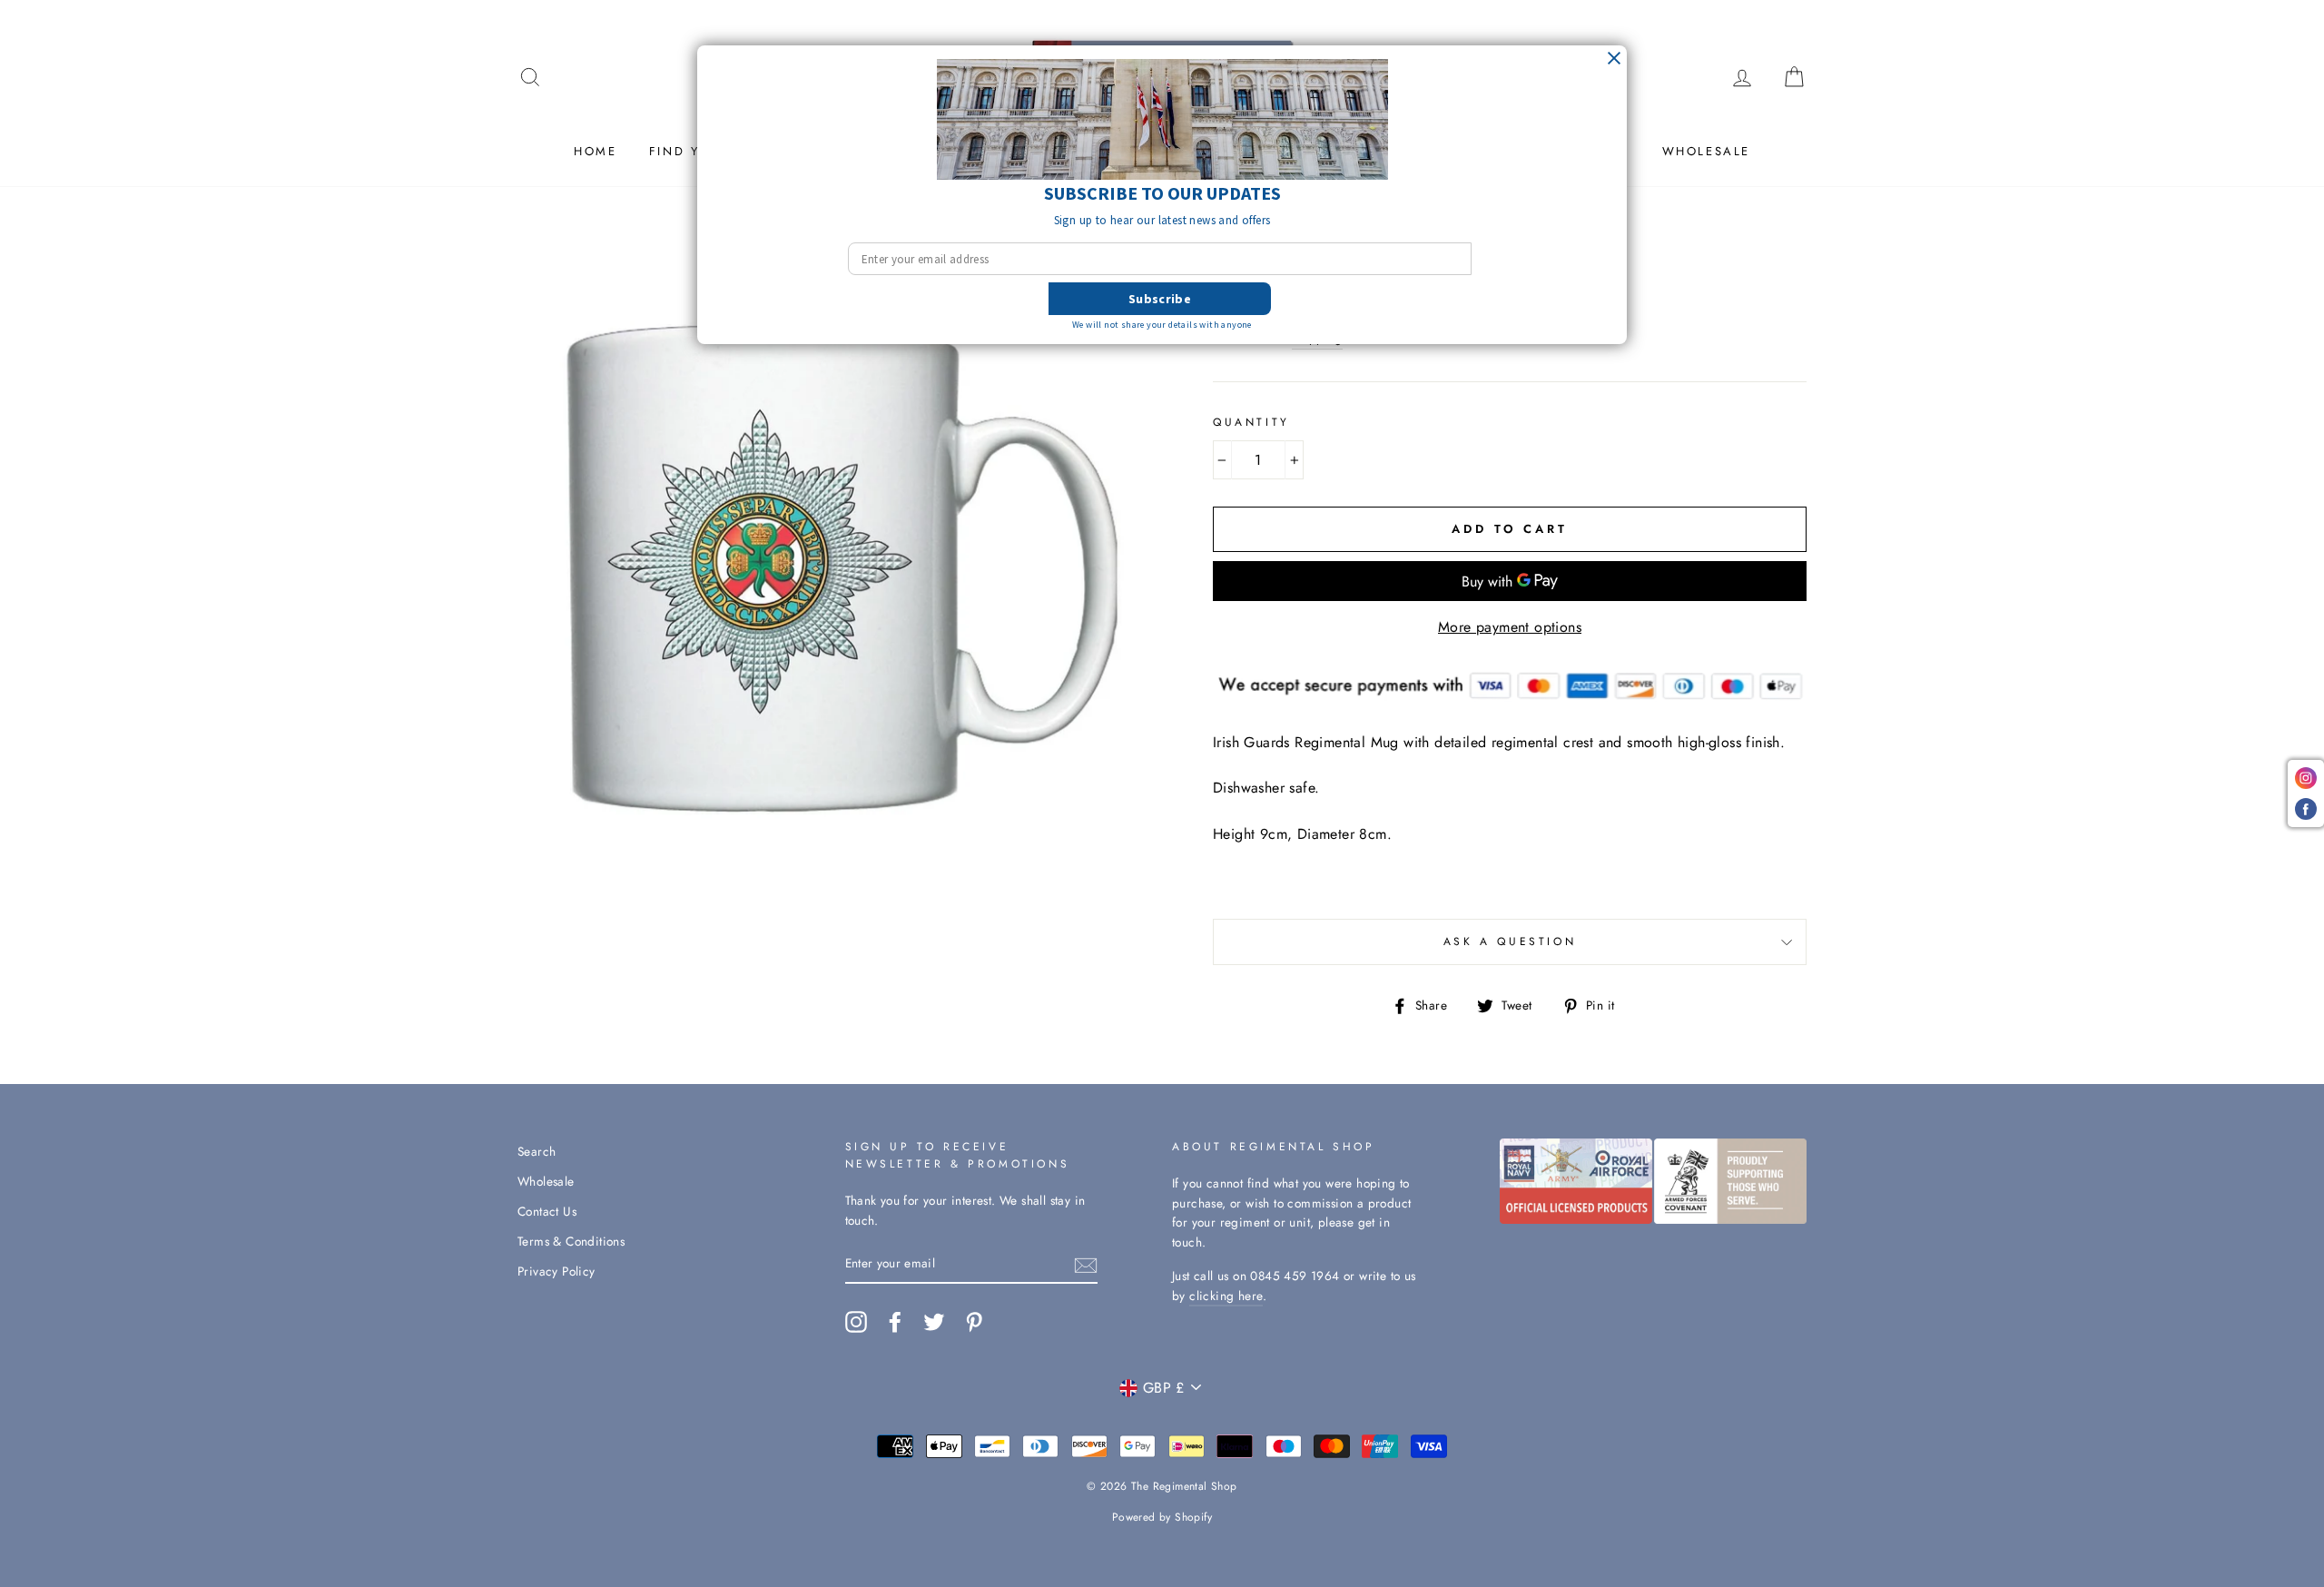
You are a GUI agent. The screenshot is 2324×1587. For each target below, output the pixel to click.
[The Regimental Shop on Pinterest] (974, 1322)
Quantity (1251, 422)
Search (537, 1151)
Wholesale (1706, 151)
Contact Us (547, 1211)
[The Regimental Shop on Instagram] (856, 1322)
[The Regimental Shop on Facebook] (895, 1322)
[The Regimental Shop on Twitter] (934, 1322)
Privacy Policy (556, 1271)
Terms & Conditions (571, 1241)
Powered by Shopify (1162, 1517)
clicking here (1226, 1296)
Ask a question (1510, 941)
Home (595, 151)
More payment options (1510, 627)
